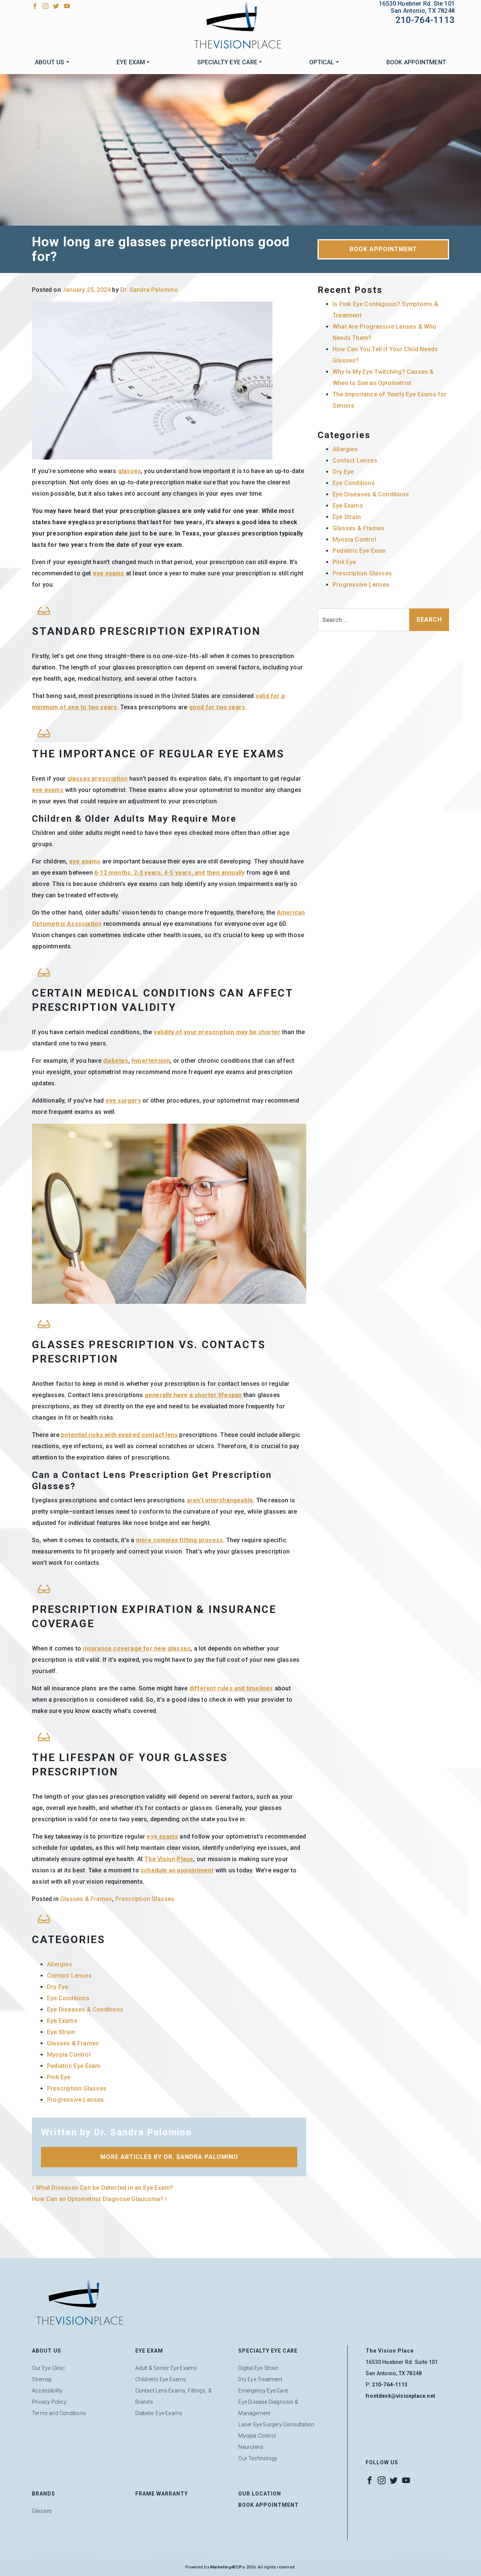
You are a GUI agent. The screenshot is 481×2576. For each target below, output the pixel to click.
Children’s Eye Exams (161, 2379)
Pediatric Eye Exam (74, 2066)
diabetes (116, 1061)
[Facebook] (35, 5)
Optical (322, 62)
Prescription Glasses (145, 1899)
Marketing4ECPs (228, 2567)
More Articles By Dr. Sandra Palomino (169, 2157)
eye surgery (123, 1101)
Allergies (60, 1964)
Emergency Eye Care (263, 2391)
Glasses (42, 2511)
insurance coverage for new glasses (137, 1648)
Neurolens (251, 2447)
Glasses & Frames (86, 1899)
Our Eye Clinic (48, 2368)
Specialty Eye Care (228, 62)
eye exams (109, 573)
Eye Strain (61, 2032)
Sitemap (42, 2379)
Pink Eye (59, 2077)
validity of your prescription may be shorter (217, 1032)
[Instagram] (45, 5)
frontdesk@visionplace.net (400, 2396)
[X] (56, 5)
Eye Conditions (68, 1998)
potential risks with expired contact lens (119, 1435)
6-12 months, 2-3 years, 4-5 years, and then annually (169, 873)
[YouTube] (67, 5)
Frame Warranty (162, 2494)
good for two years (217, 707)
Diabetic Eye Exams (159, 2413)
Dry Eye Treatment (260, 2379)
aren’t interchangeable (220, 1500)
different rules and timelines (231, 1688)
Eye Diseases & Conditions (85, 2009)
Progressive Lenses (76, 2100)
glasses (129, 471)
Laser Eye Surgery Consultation (276, 2424)
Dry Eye (57, 1987)
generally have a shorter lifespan (193, 1395)
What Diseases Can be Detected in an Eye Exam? (104, 2188)
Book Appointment (416, 62)
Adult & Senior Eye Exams (166, 2368)
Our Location (260, 2494)
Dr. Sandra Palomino (149, 290)
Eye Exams (62, 2021)
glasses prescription (98, 779)
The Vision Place (169, 1859)
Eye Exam (131, 62)
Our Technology (258, 2458)
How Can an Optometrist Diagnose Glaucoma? (98, 2199)
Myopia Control (69, 2055)
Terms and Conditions (59, 2413)
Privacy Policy (49, 2402)
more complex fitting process (180, 1540)
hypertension (151, 1061)
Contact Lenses (69, 1976)
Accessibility (47, 2391)
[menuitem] (52, 62)
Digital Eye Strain (258, 2368)
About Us (50, 62)
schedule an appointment (177, 1870)
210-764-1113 (425, 20)
